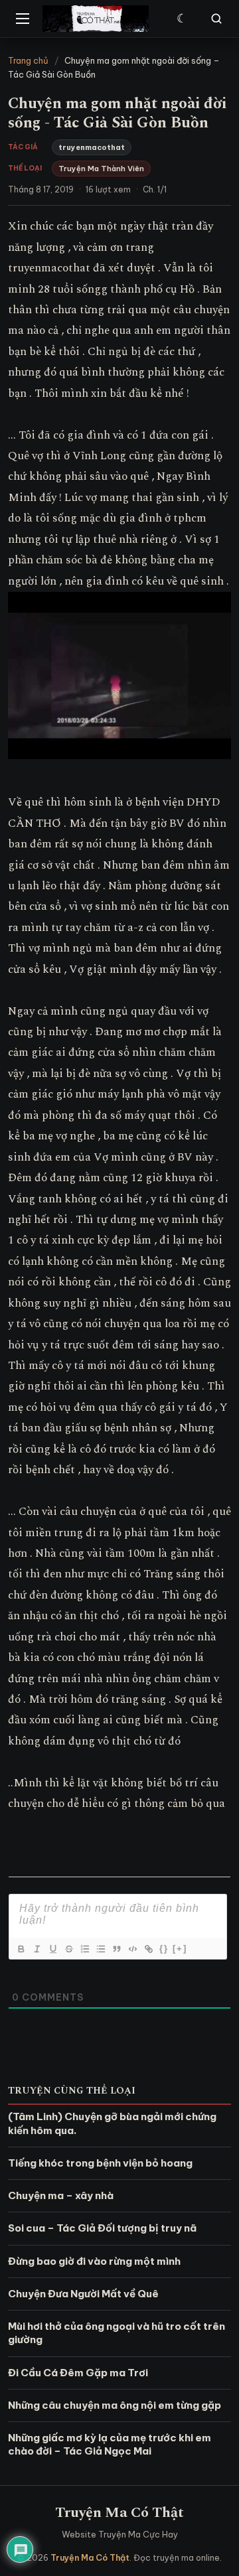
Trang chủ (28, 60)
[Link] (148, 1949)
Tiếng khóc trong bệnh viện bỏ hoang (100, 2163)
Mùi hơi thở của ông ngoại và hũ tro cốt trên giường (117, 2333)
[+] (180, 1949)
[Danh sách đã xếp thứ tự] (84, 1949)
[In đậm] (21, 1949)
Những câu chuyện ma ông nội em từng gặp (115, 2405)
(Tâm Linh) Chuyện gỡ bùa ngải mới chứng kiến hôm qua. (112, 2123)
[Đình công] (68, 1949)
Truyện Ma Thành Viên (101, 169)
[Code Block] (132, 1949)
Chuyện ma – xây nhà (61, 2195)
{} (164, 1949)
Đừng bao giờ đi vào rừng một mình (94, 2261)
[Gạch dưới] (52, 1949)
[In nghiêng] (37, 1949)
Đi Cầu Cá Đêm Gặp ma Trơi (78, 2373)
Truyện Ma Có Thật (119, 2513)
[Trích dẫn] (116, 1949)
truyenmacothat (92, 147)
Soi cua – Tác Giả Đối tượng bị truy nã (102, 2228)
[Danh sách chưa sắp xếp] (100, 1949)
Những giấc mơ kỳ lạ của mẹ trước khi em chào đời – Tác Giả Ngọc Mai (110, 2444)
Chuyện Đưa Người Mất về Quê (83, 2294)
